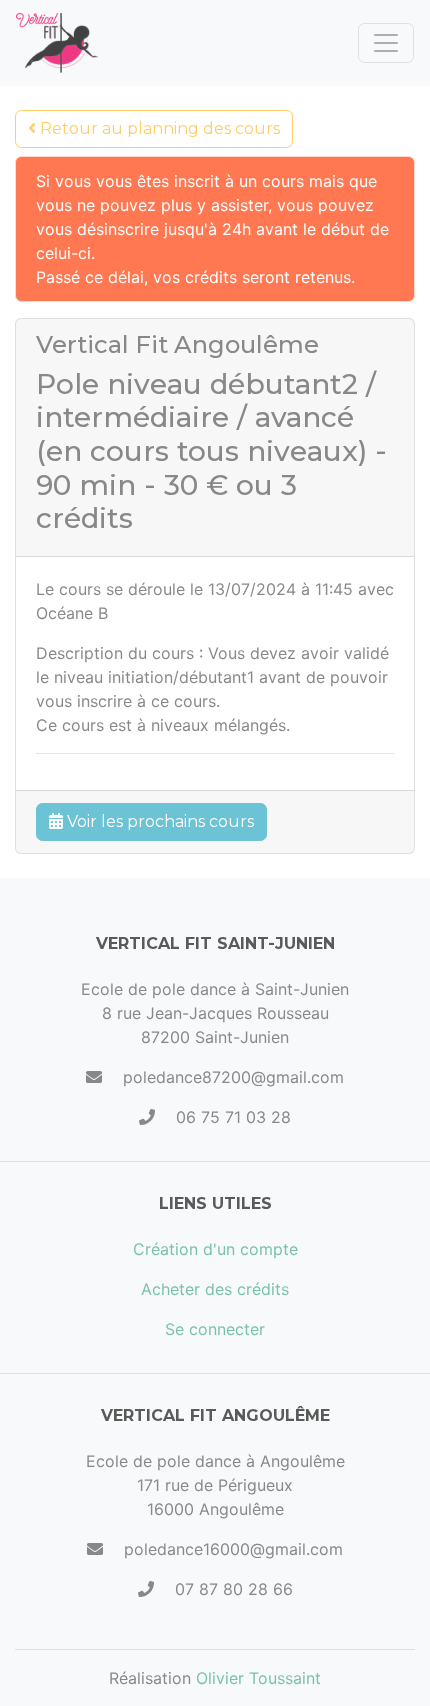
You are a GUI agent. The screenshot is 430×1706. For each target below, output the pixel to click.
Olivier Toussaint (258, 1678)
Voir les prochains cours (158, 821)
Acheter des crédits (215, 1289)
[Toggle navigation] (386, 43)
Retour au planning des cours (158, 128)
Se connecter (215, 1329)
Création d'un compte (215, 1249)
